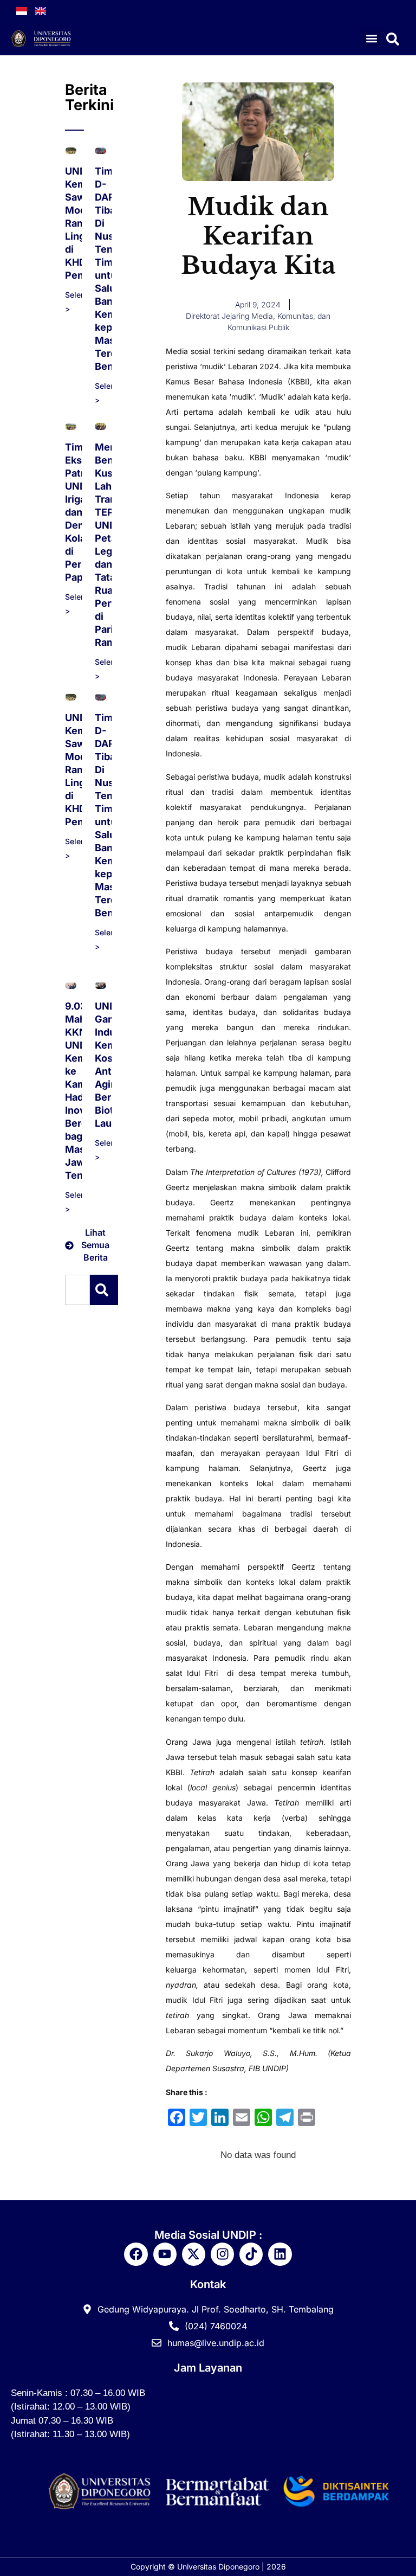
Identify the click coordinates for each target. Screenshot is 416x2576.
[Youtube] (165, 2254)
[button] (372, 38)
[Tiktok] (251, 2254)
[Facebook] (136, 2254)
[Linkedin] (280, 2254)
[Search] (104, 1290)
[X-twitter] (194, 2254)
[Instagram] (222, 2254)
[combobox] (77, 1290)
